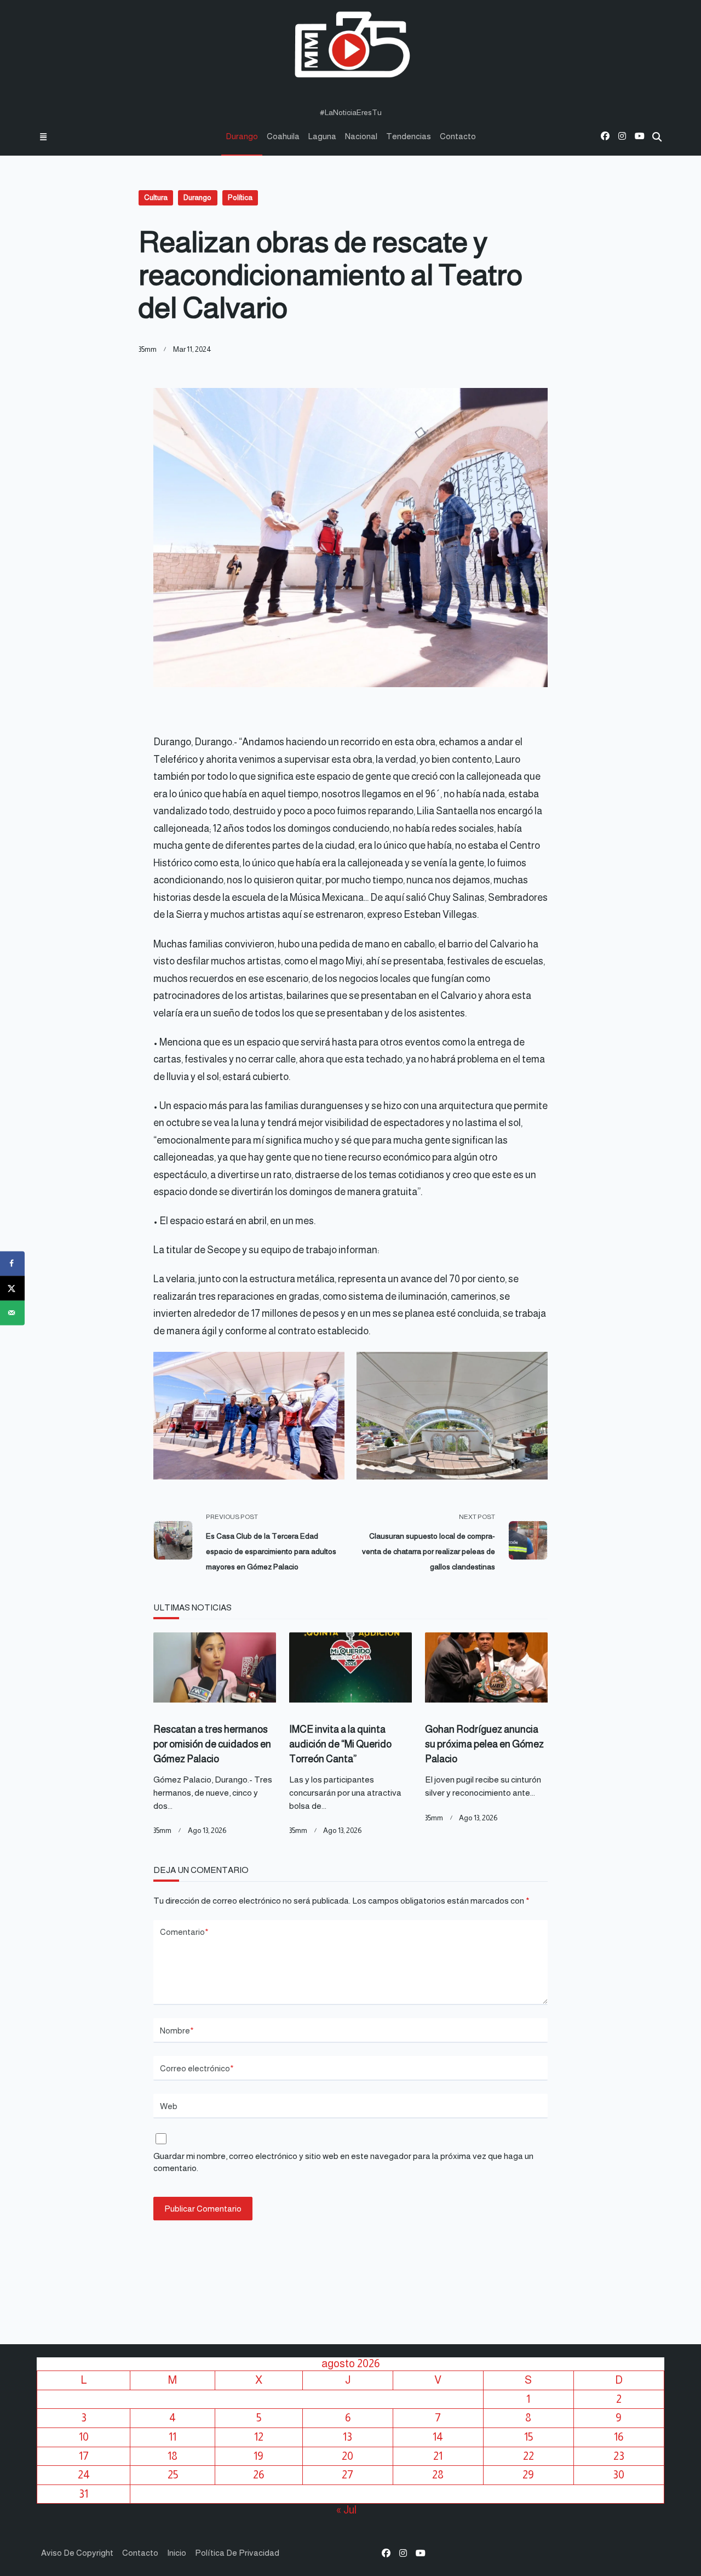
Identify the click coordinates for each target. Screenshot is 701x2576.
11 (173, 2437)
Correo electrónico (197, 2068)
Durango (242, 136)
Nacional (361, 136)
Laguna (322, 136)
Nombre (177, 2030)
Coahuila (283, 136)
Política (240, 198)
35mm (148, 349)
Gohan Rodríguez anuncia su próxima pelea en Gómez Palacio (484, 1744)
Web (169, 2106)
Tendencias (409, 136)
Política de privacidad (237, 2553)
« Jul (346, 2510)
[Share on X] (12, 1288)
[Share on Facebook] (12, 1263)
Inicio (177, 2553)
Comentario (184, 1932)
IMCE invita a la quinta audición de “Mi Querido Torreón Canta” (340, 1744)
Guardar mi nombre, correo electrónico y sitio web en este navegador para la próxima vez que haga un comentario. (343, 2162)
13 (347, 2437)
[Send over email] (12, 1313)
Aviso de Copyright (77, 2553)
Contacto (458, 136)
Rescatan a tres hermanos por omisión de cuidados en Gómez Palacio (212, 1744)
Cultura (156, 198)
